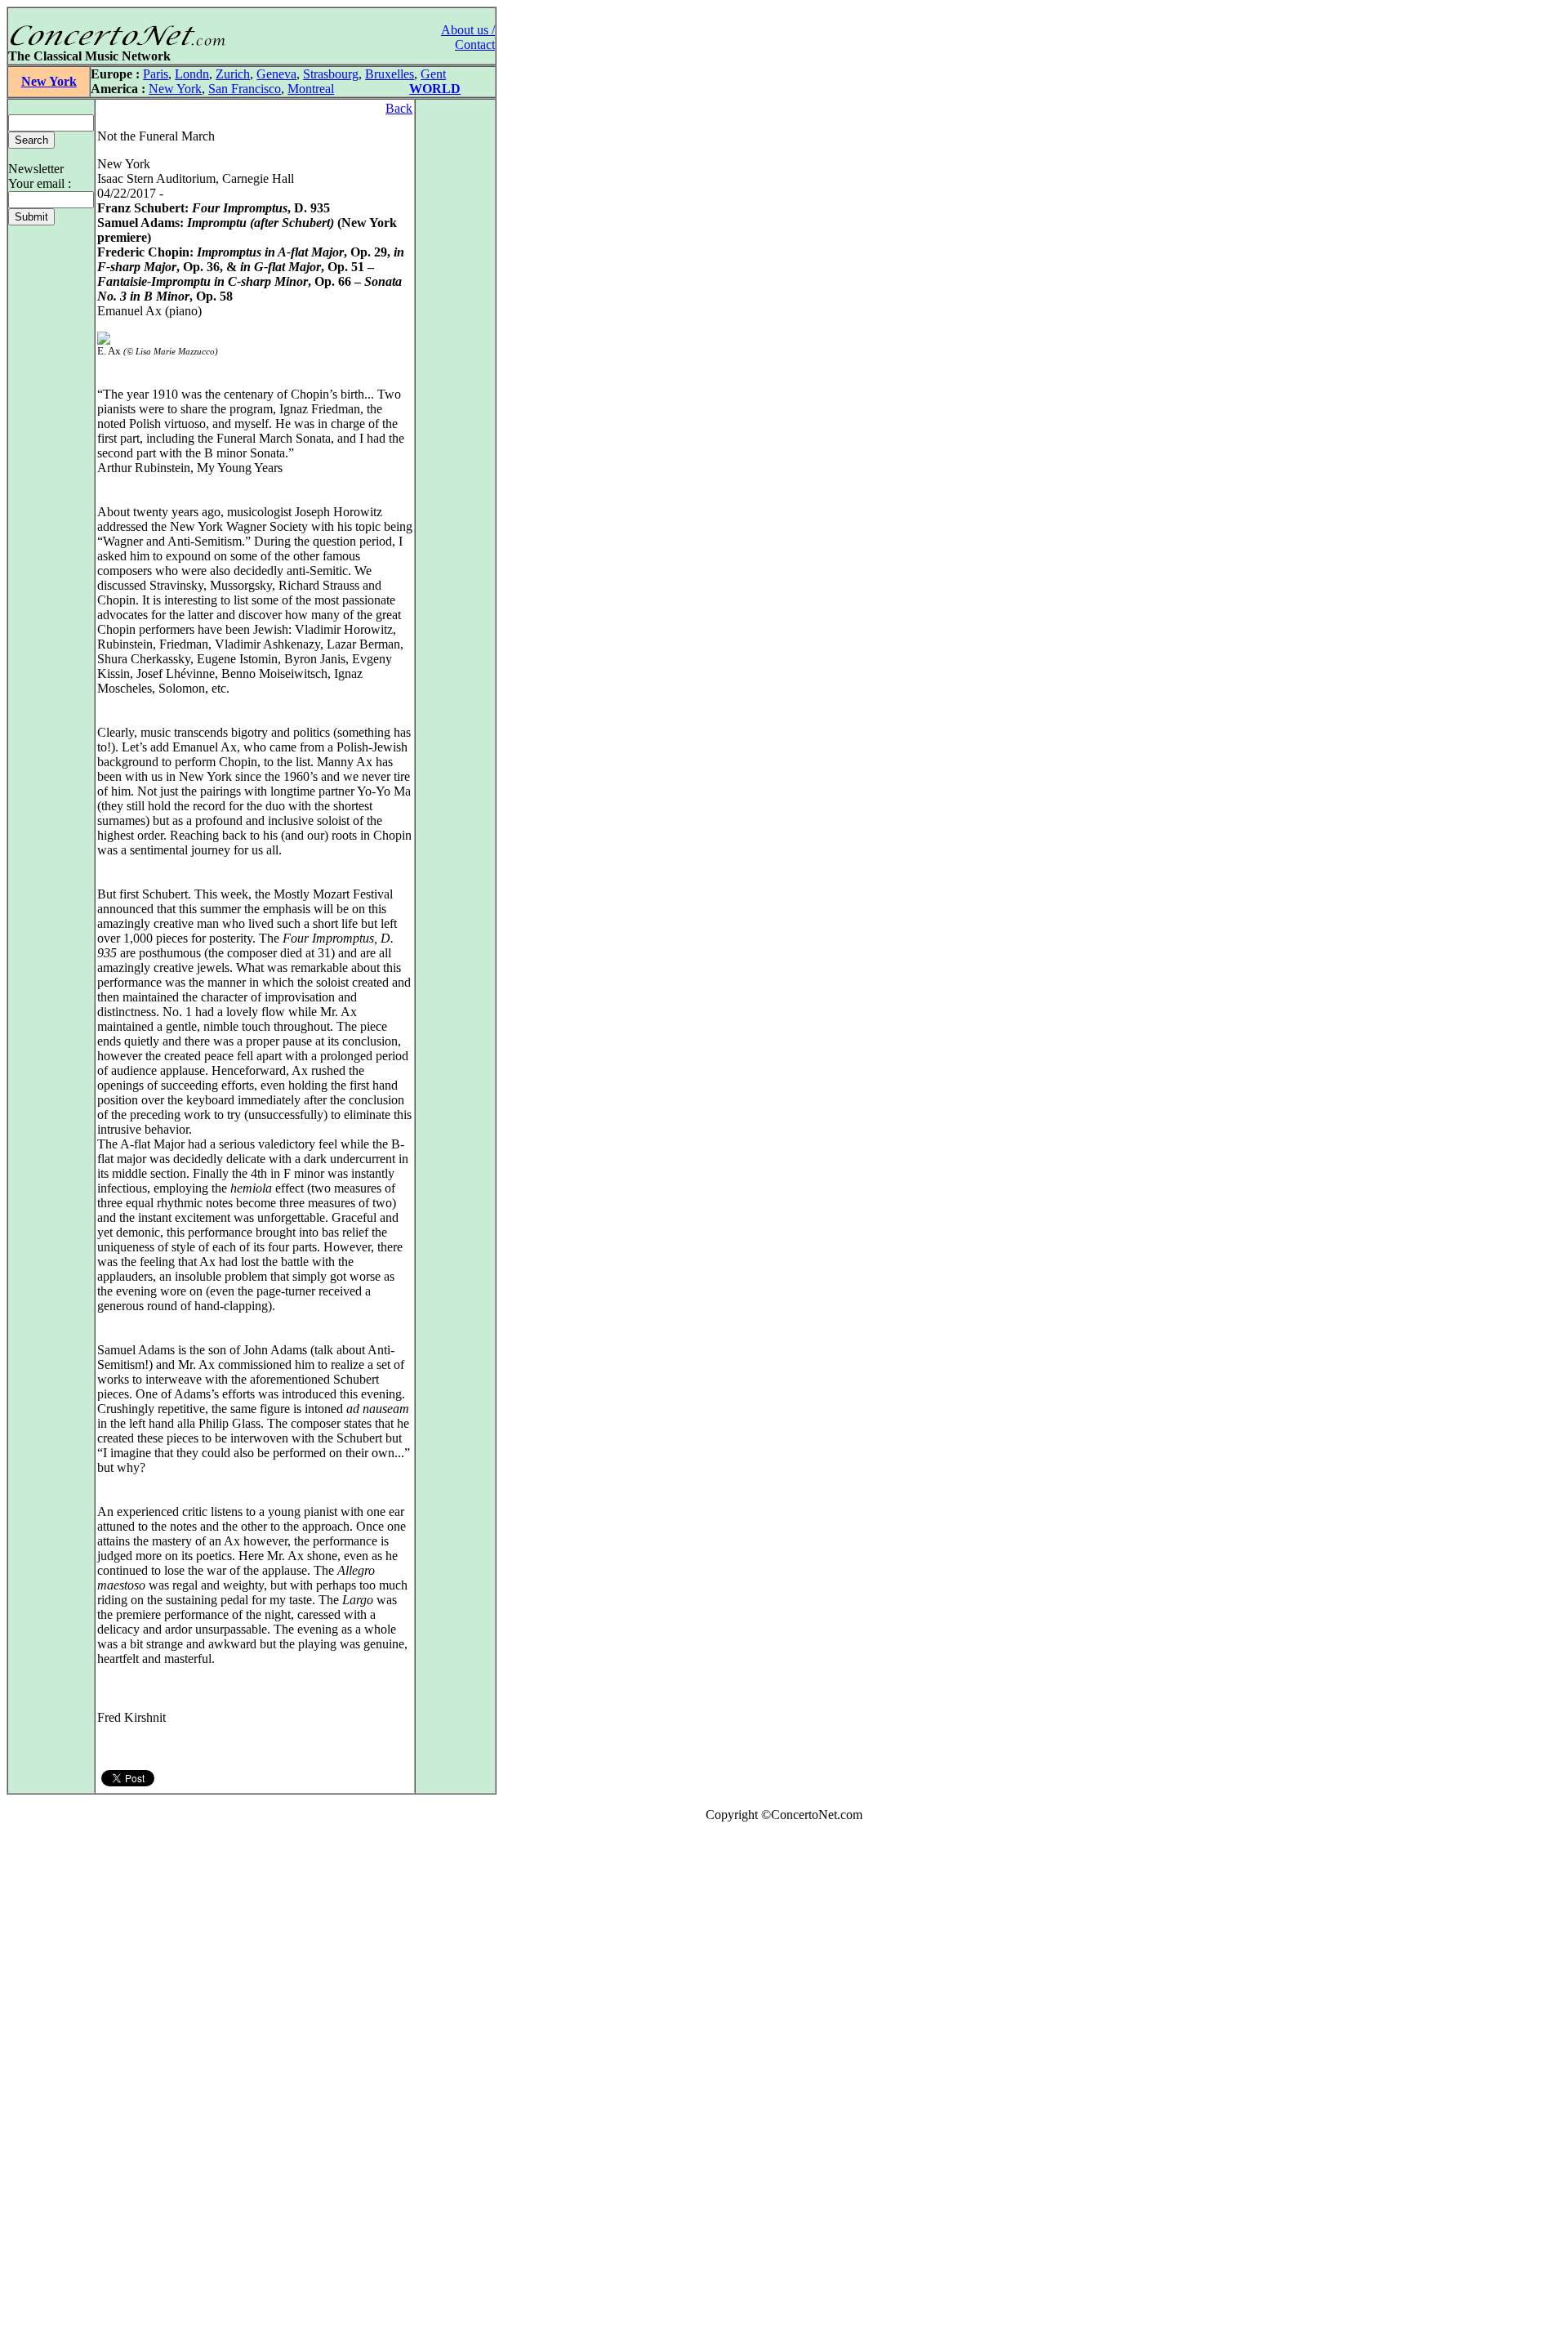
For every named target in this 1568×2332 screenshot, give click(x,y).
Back (399, 108)
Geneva (276, 74)
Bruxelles (390, 74)
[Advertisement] (56, 2080)
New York (49, 81)
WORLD (435, 89)
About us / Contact (468, 37)
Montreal (311, 89)
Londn (192, 74)
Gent (433, 74)
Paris (156, 74)
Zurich (233, 74)
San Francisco (245, 89)
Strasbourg (331, 74)
